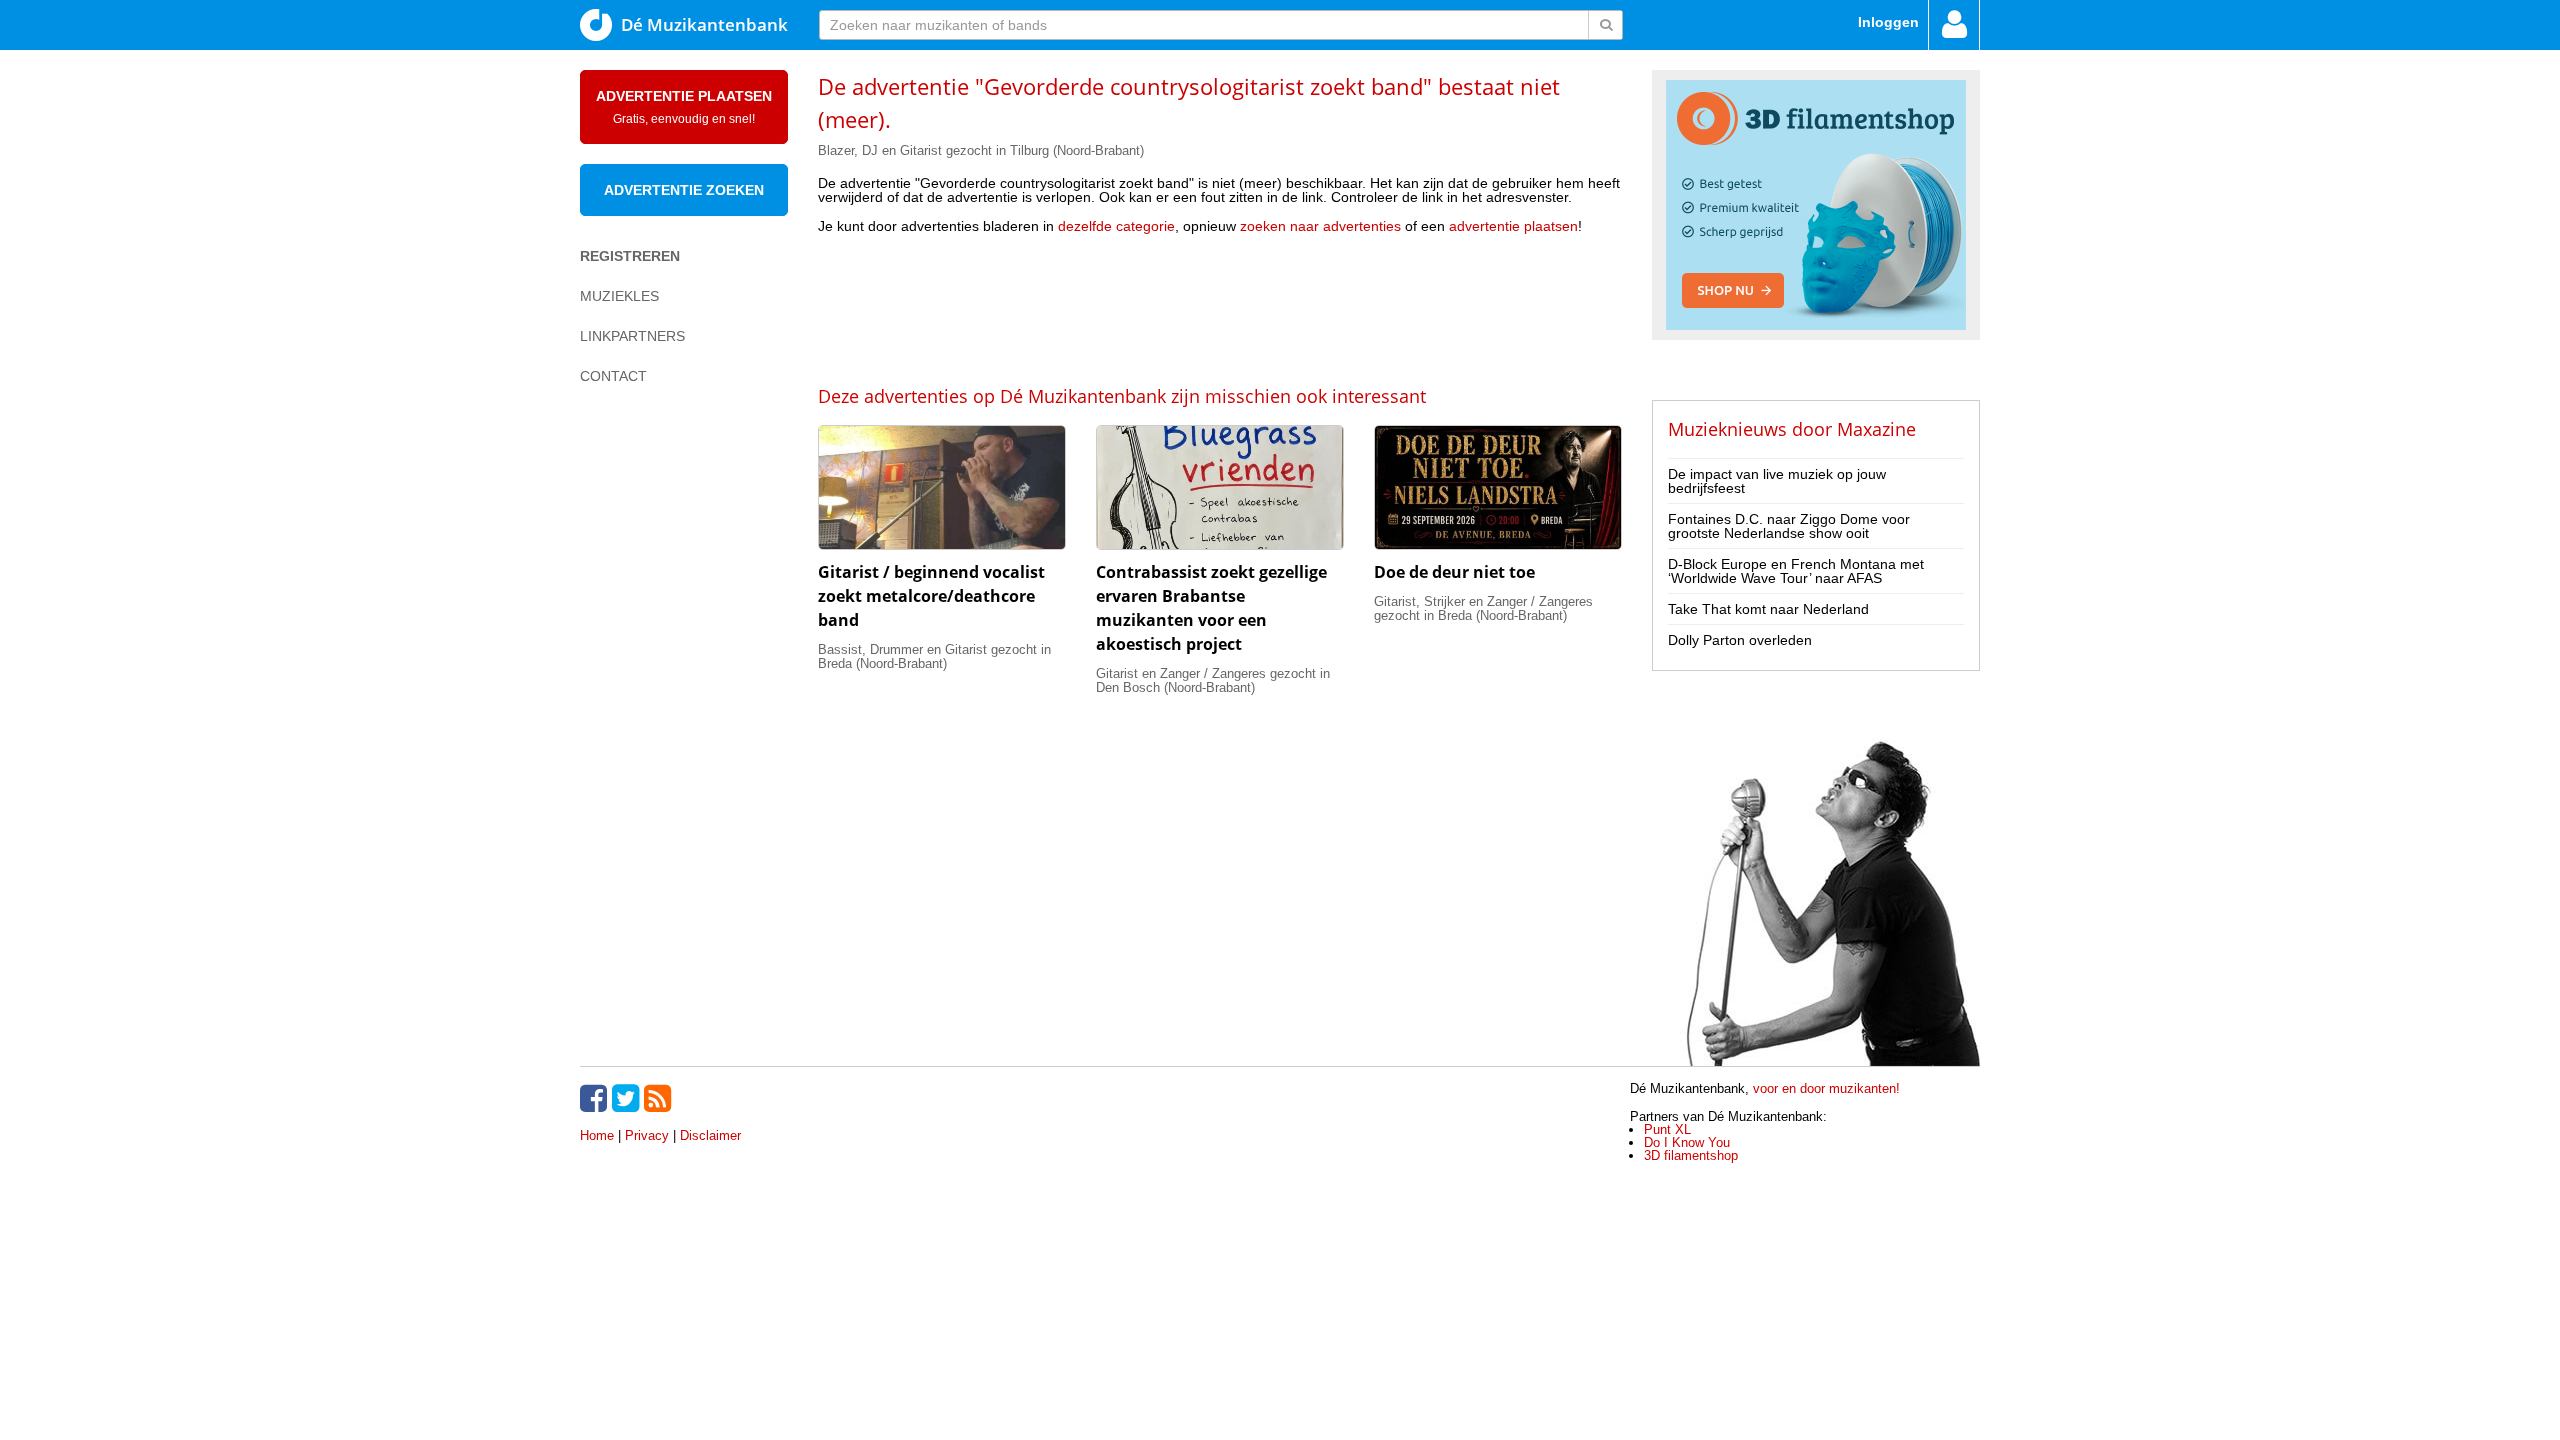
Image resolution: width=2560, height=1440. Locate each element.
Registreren (630, 256)
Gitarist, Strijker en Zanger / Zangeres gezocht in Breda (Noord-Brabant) (1483, 608)
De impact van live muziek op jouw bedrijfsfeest (1777, 481)
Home (597, 1135)
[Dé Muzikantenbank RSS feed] (660, 1098)
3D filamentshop (1691, 1155)
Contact (613, 376)
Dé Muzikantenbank (704, 24)
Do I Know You (1687, 1142)
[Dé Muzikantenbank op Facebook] (596, 1098)
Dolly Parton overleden (1740, 640)
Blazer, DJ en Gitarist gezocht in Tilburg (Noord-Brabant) (981, 150)
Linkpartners (632, 336)
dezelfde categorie (1116, 226)
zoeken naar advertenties (1320, 226)
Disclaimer (710, 1135)
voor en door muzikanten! (1826, 1088)
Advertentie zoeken (684, 190)
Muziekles (619, 296)
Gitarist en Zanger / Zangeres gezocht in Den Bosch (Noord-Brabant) (1213, 680)
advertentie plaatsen (1513, 226)
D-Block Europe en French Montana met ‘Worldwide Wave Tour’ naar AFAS (1796, 571)
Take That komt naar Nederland (1768, 609)
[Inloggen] (1954, 25)
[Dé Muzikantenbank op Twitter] (628, 1098)
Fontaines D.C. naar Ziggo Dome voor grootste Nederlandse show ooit (1789, 526)
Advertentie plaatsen (684, 107)
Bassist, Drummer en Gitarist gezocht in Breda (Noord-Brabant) (934, 656)
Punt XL (1667, 1129)
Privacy (647, 1135)
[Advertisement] (1220, 308)
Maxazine (1876, 429)
